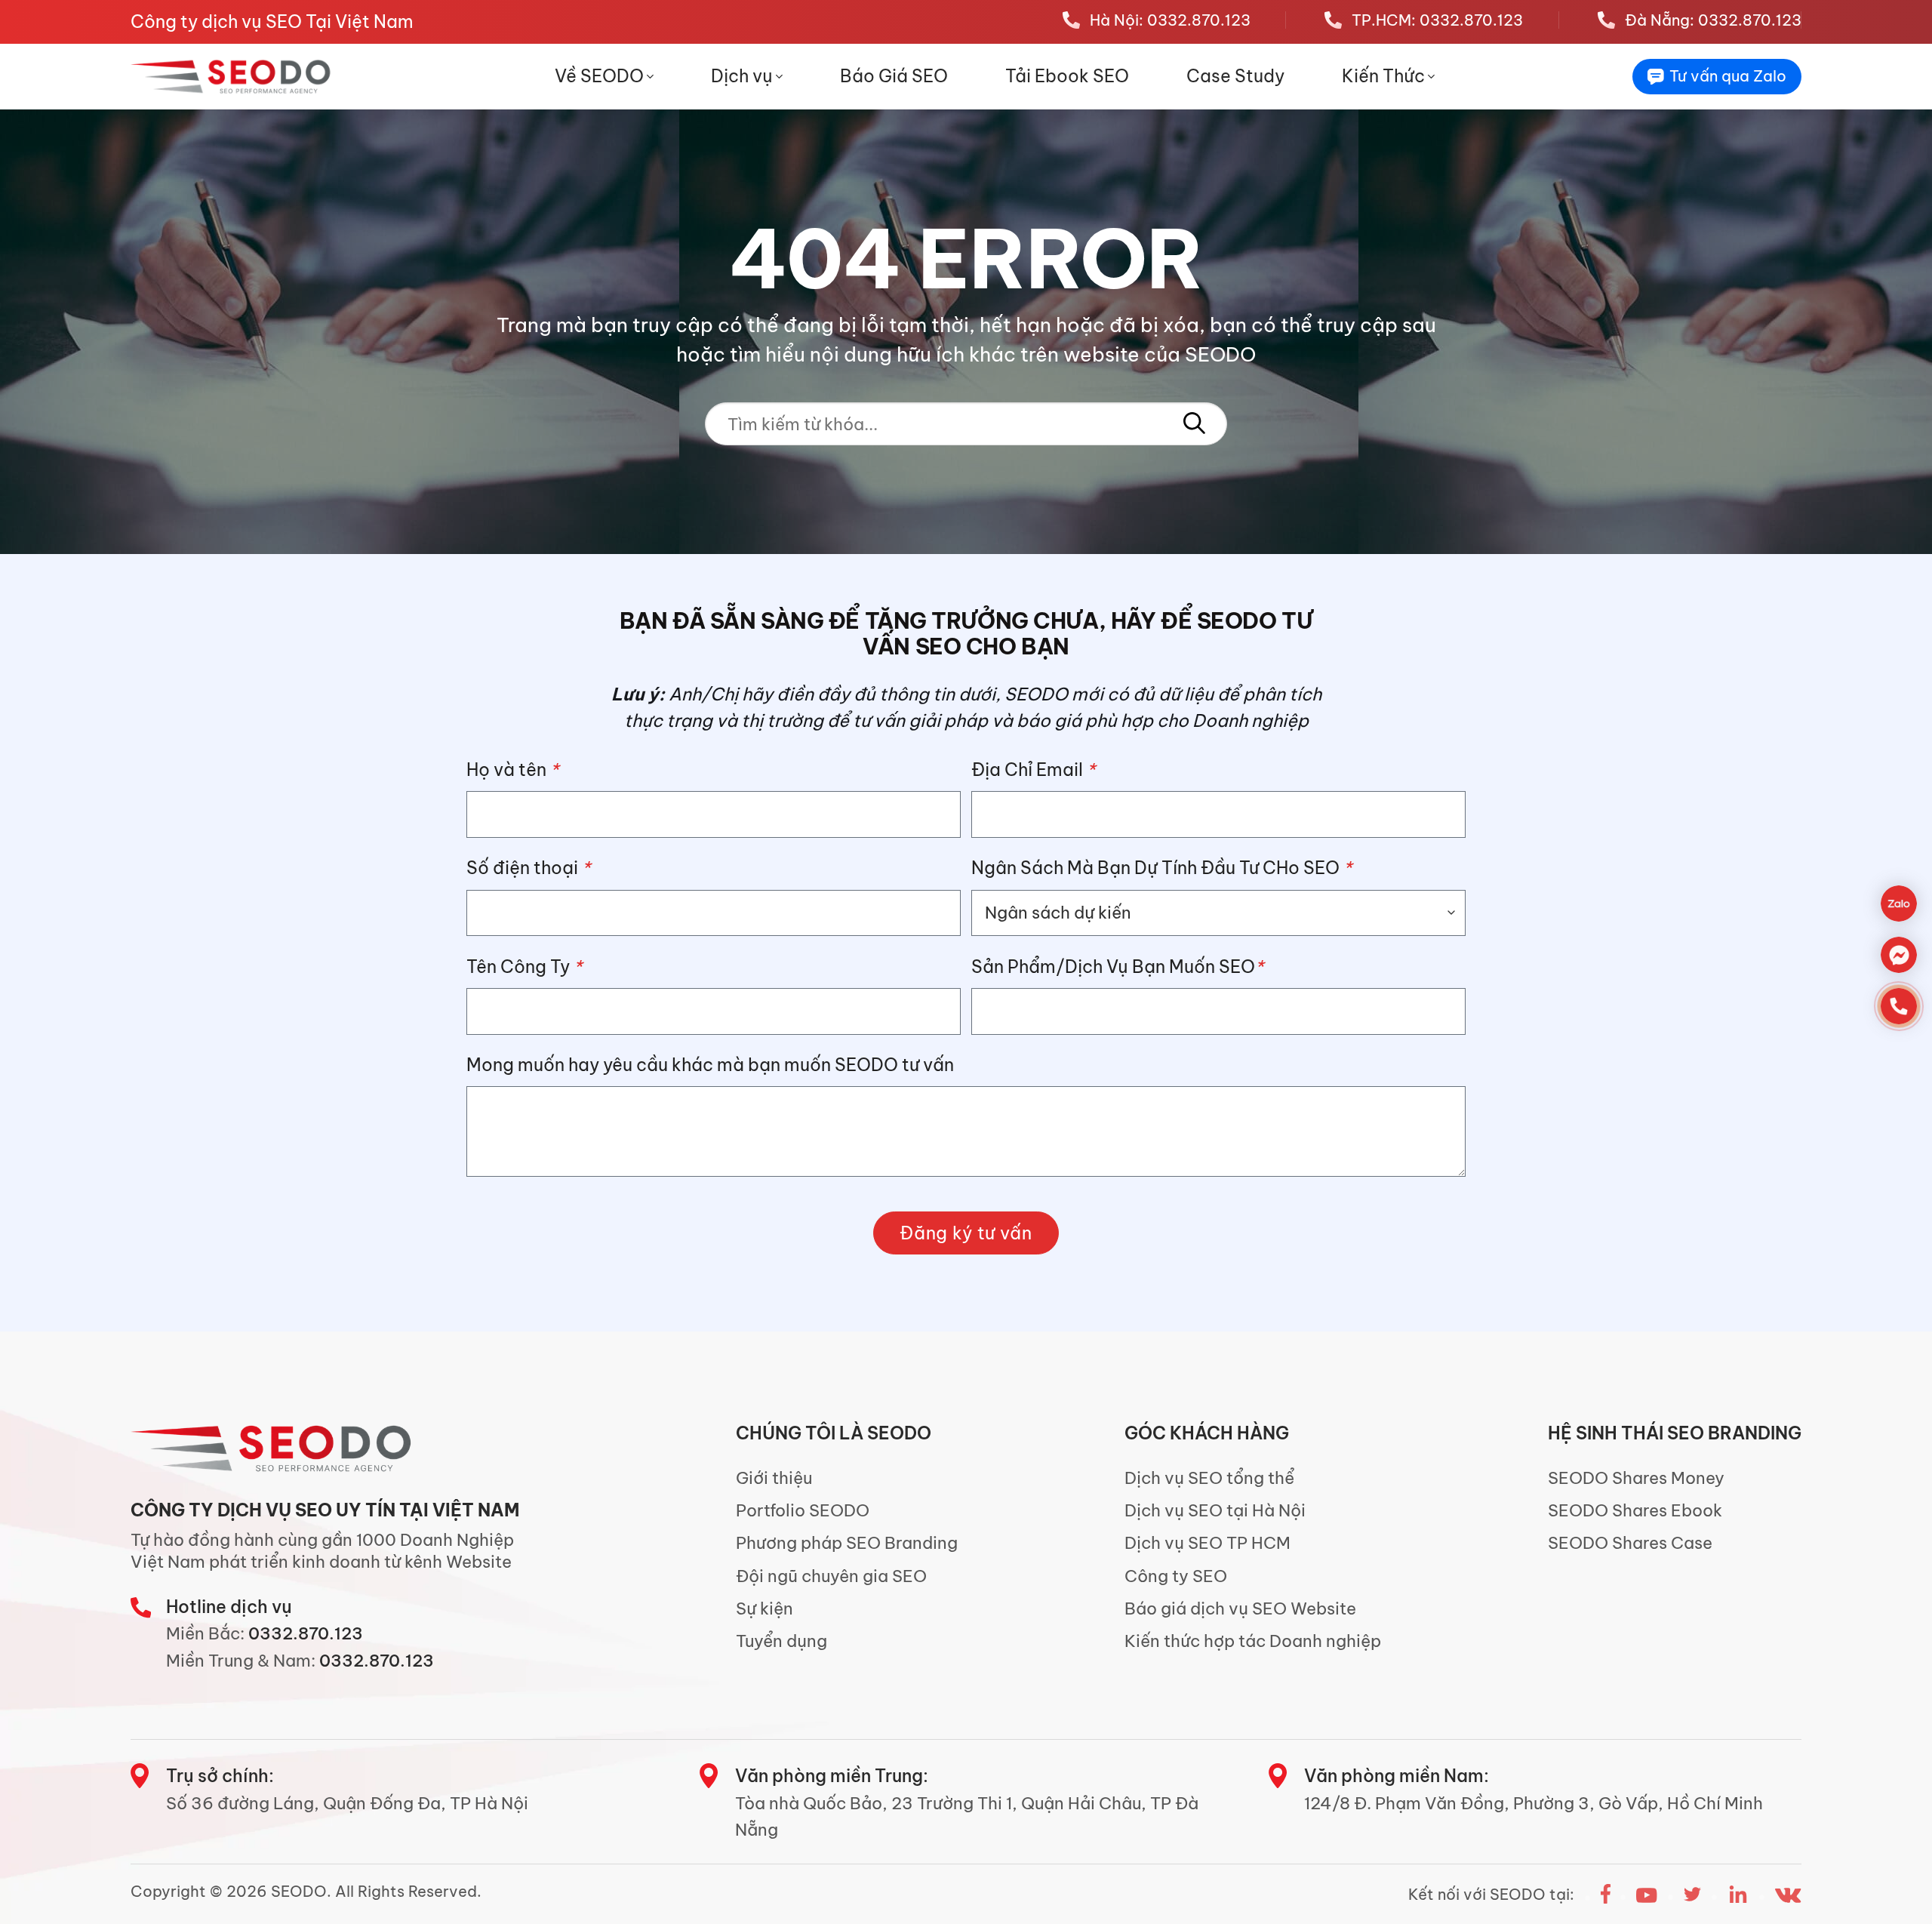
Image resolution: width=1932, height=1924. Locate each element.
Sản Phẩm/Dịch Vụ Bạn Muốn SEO (1117, 967)
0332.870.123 (306, 1633)
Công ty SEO (1176, 1576)
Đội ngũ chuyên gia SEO (831, 1576)
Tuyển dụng (781, 1641)
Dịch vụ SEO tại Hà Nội (1215, 1510)
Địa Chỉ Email (1033, 770)
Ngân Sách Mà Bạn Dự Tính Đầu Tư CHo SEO (1161, 868)
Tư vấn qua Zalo (1728, 76)
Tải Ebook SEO (1067, 76)
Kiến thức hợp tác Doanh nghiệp (1253, 1641)
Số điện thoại (528, 868)
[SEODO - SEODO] (233, 76)
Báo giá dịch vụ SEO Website (1240, 1608)
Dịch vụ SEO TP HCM (1207, 1543)
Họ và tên (512, 770)
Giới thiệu (774, 1478)
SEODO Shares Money (1636, 1478)
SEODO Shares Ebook (1635, 1510)
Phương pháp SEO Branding (847, 1543)
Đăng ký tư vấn (966, 1233)
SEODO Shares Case (1630, 1543)
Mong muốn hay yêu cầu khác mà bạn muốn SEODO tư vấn (710, 1065)
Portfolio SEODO (803, 1510)
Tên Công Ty (524, 967)
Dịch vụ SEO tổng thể (1209, 1478)
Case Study (1235, 76)
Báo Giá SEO (894, 76)
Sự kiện (764, 1608)
